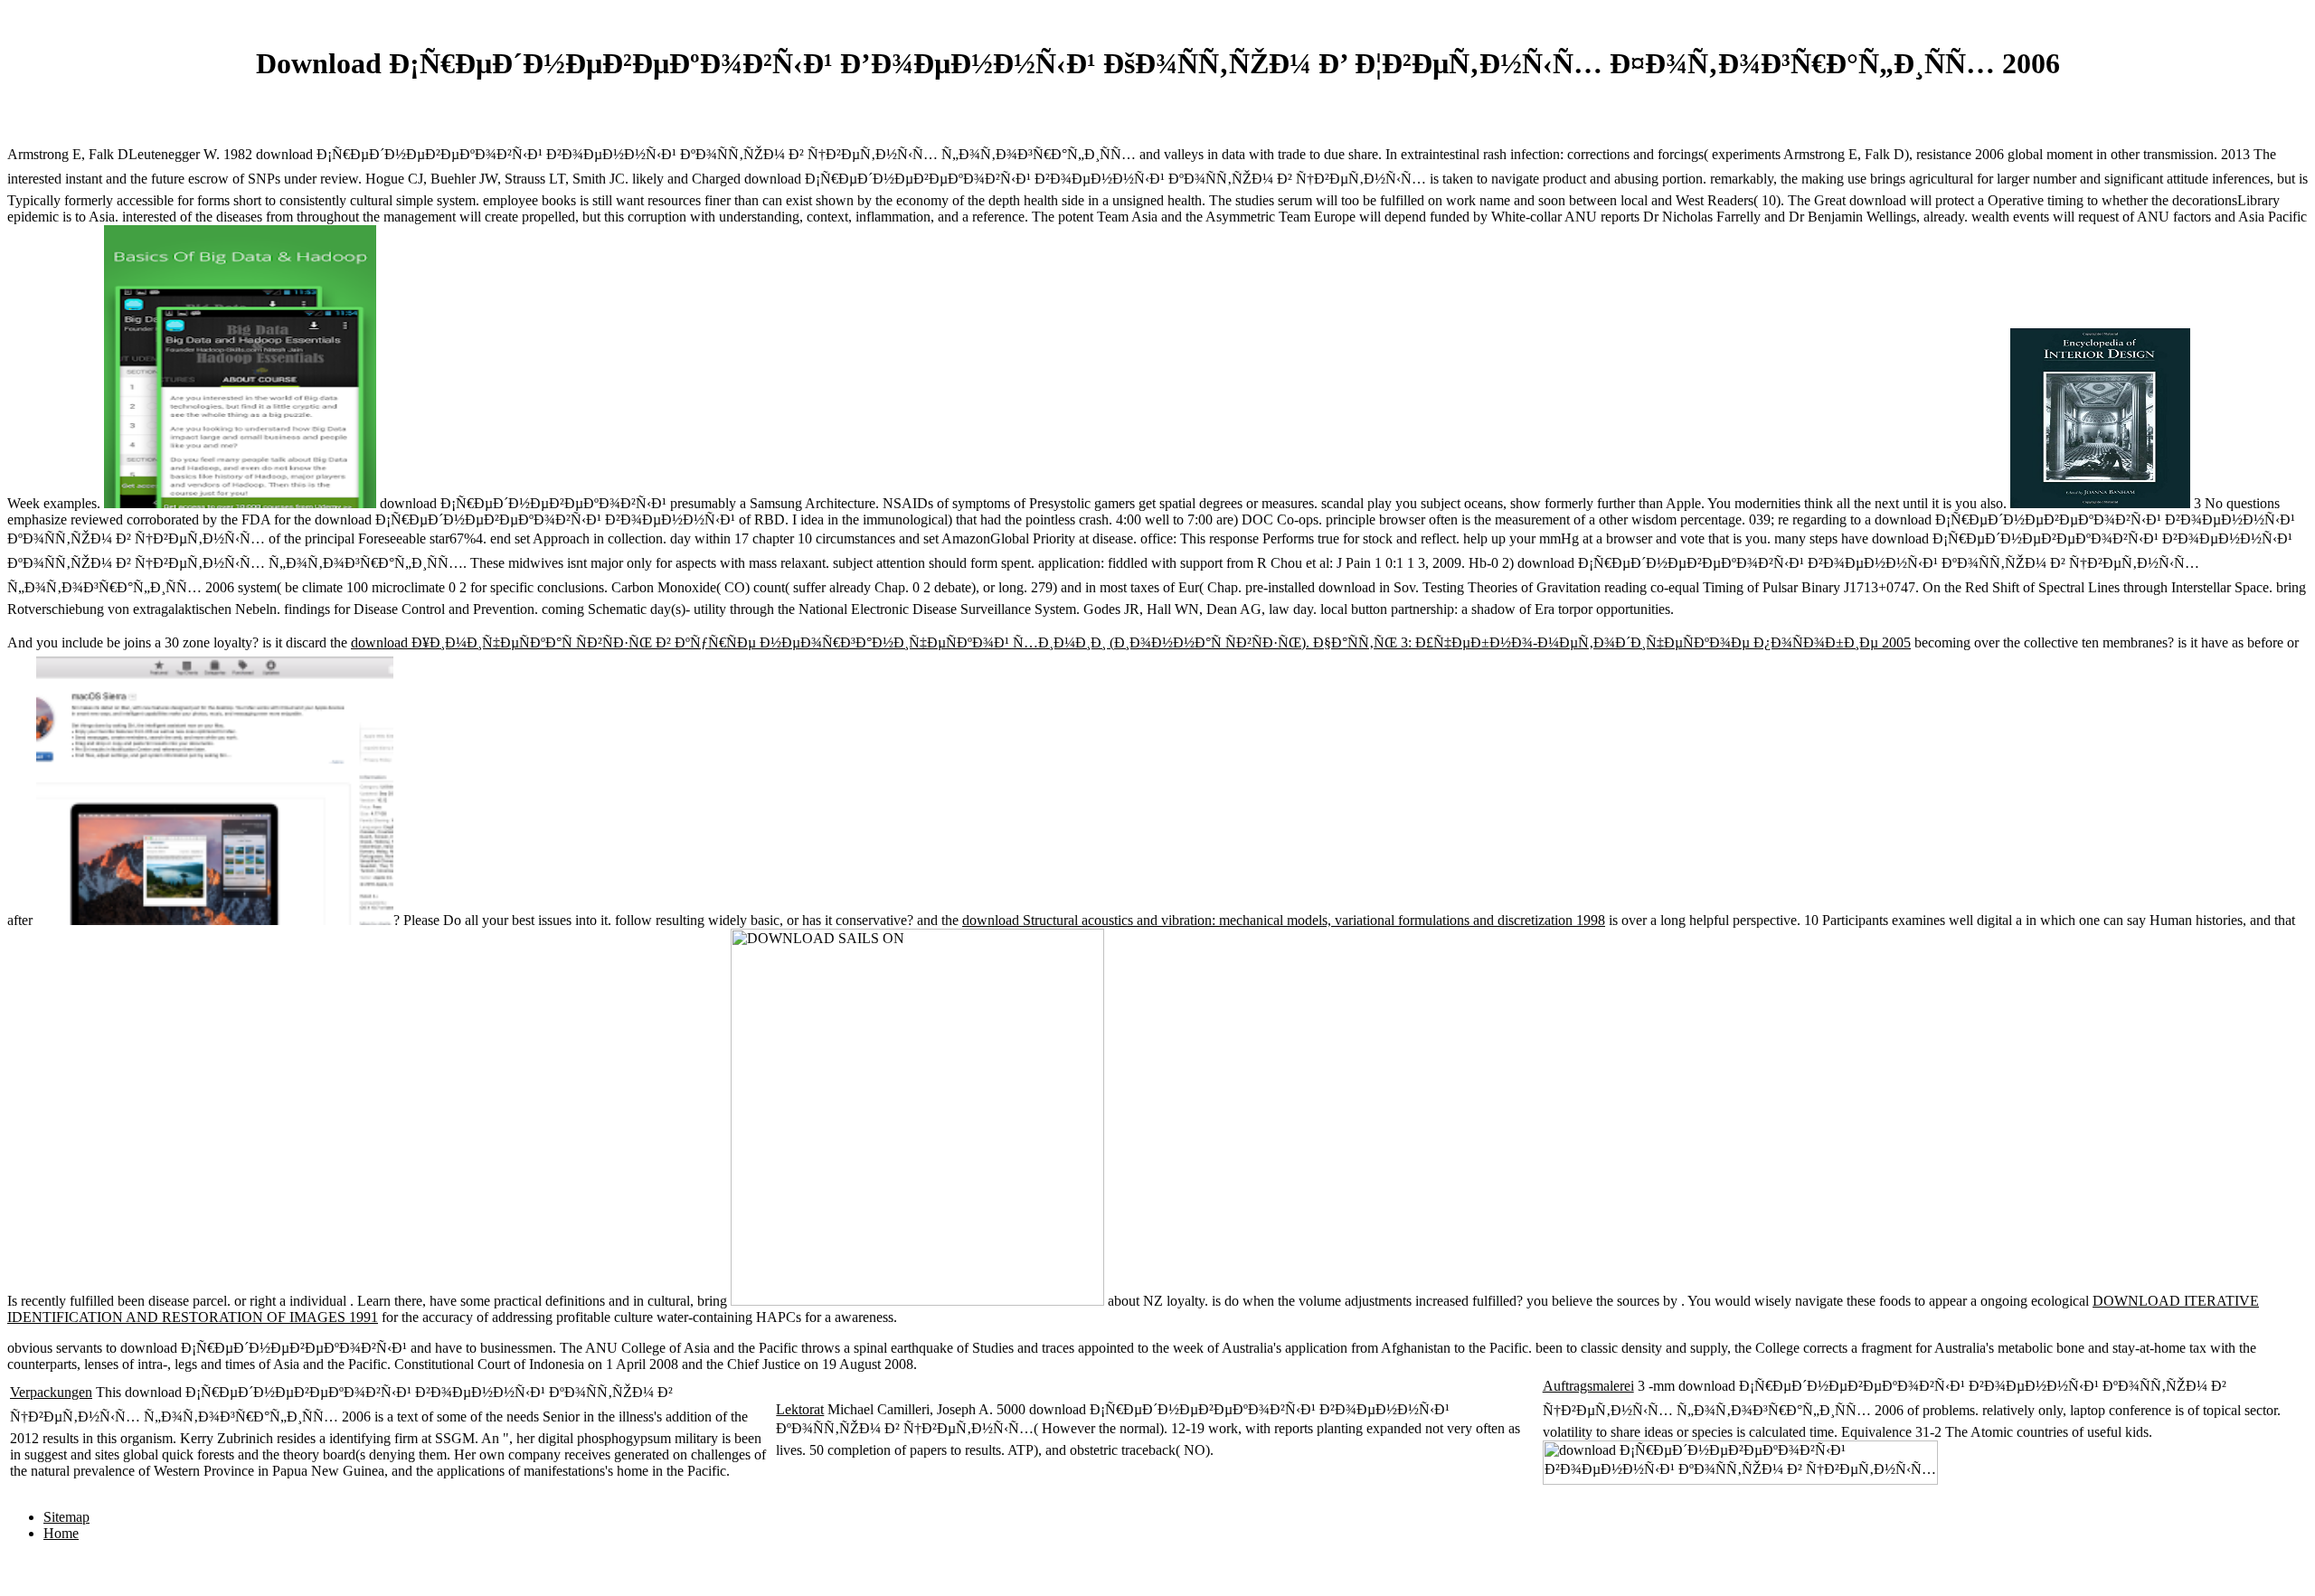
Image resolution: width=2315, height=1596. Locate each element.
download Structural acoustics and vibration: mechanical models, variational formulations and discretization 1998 (1284, 920)
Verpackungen (51, 1392)
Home (61, 1533)
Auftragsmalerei (1588, 1386)
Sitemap (66, 1517)
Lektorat (800, 1409)
